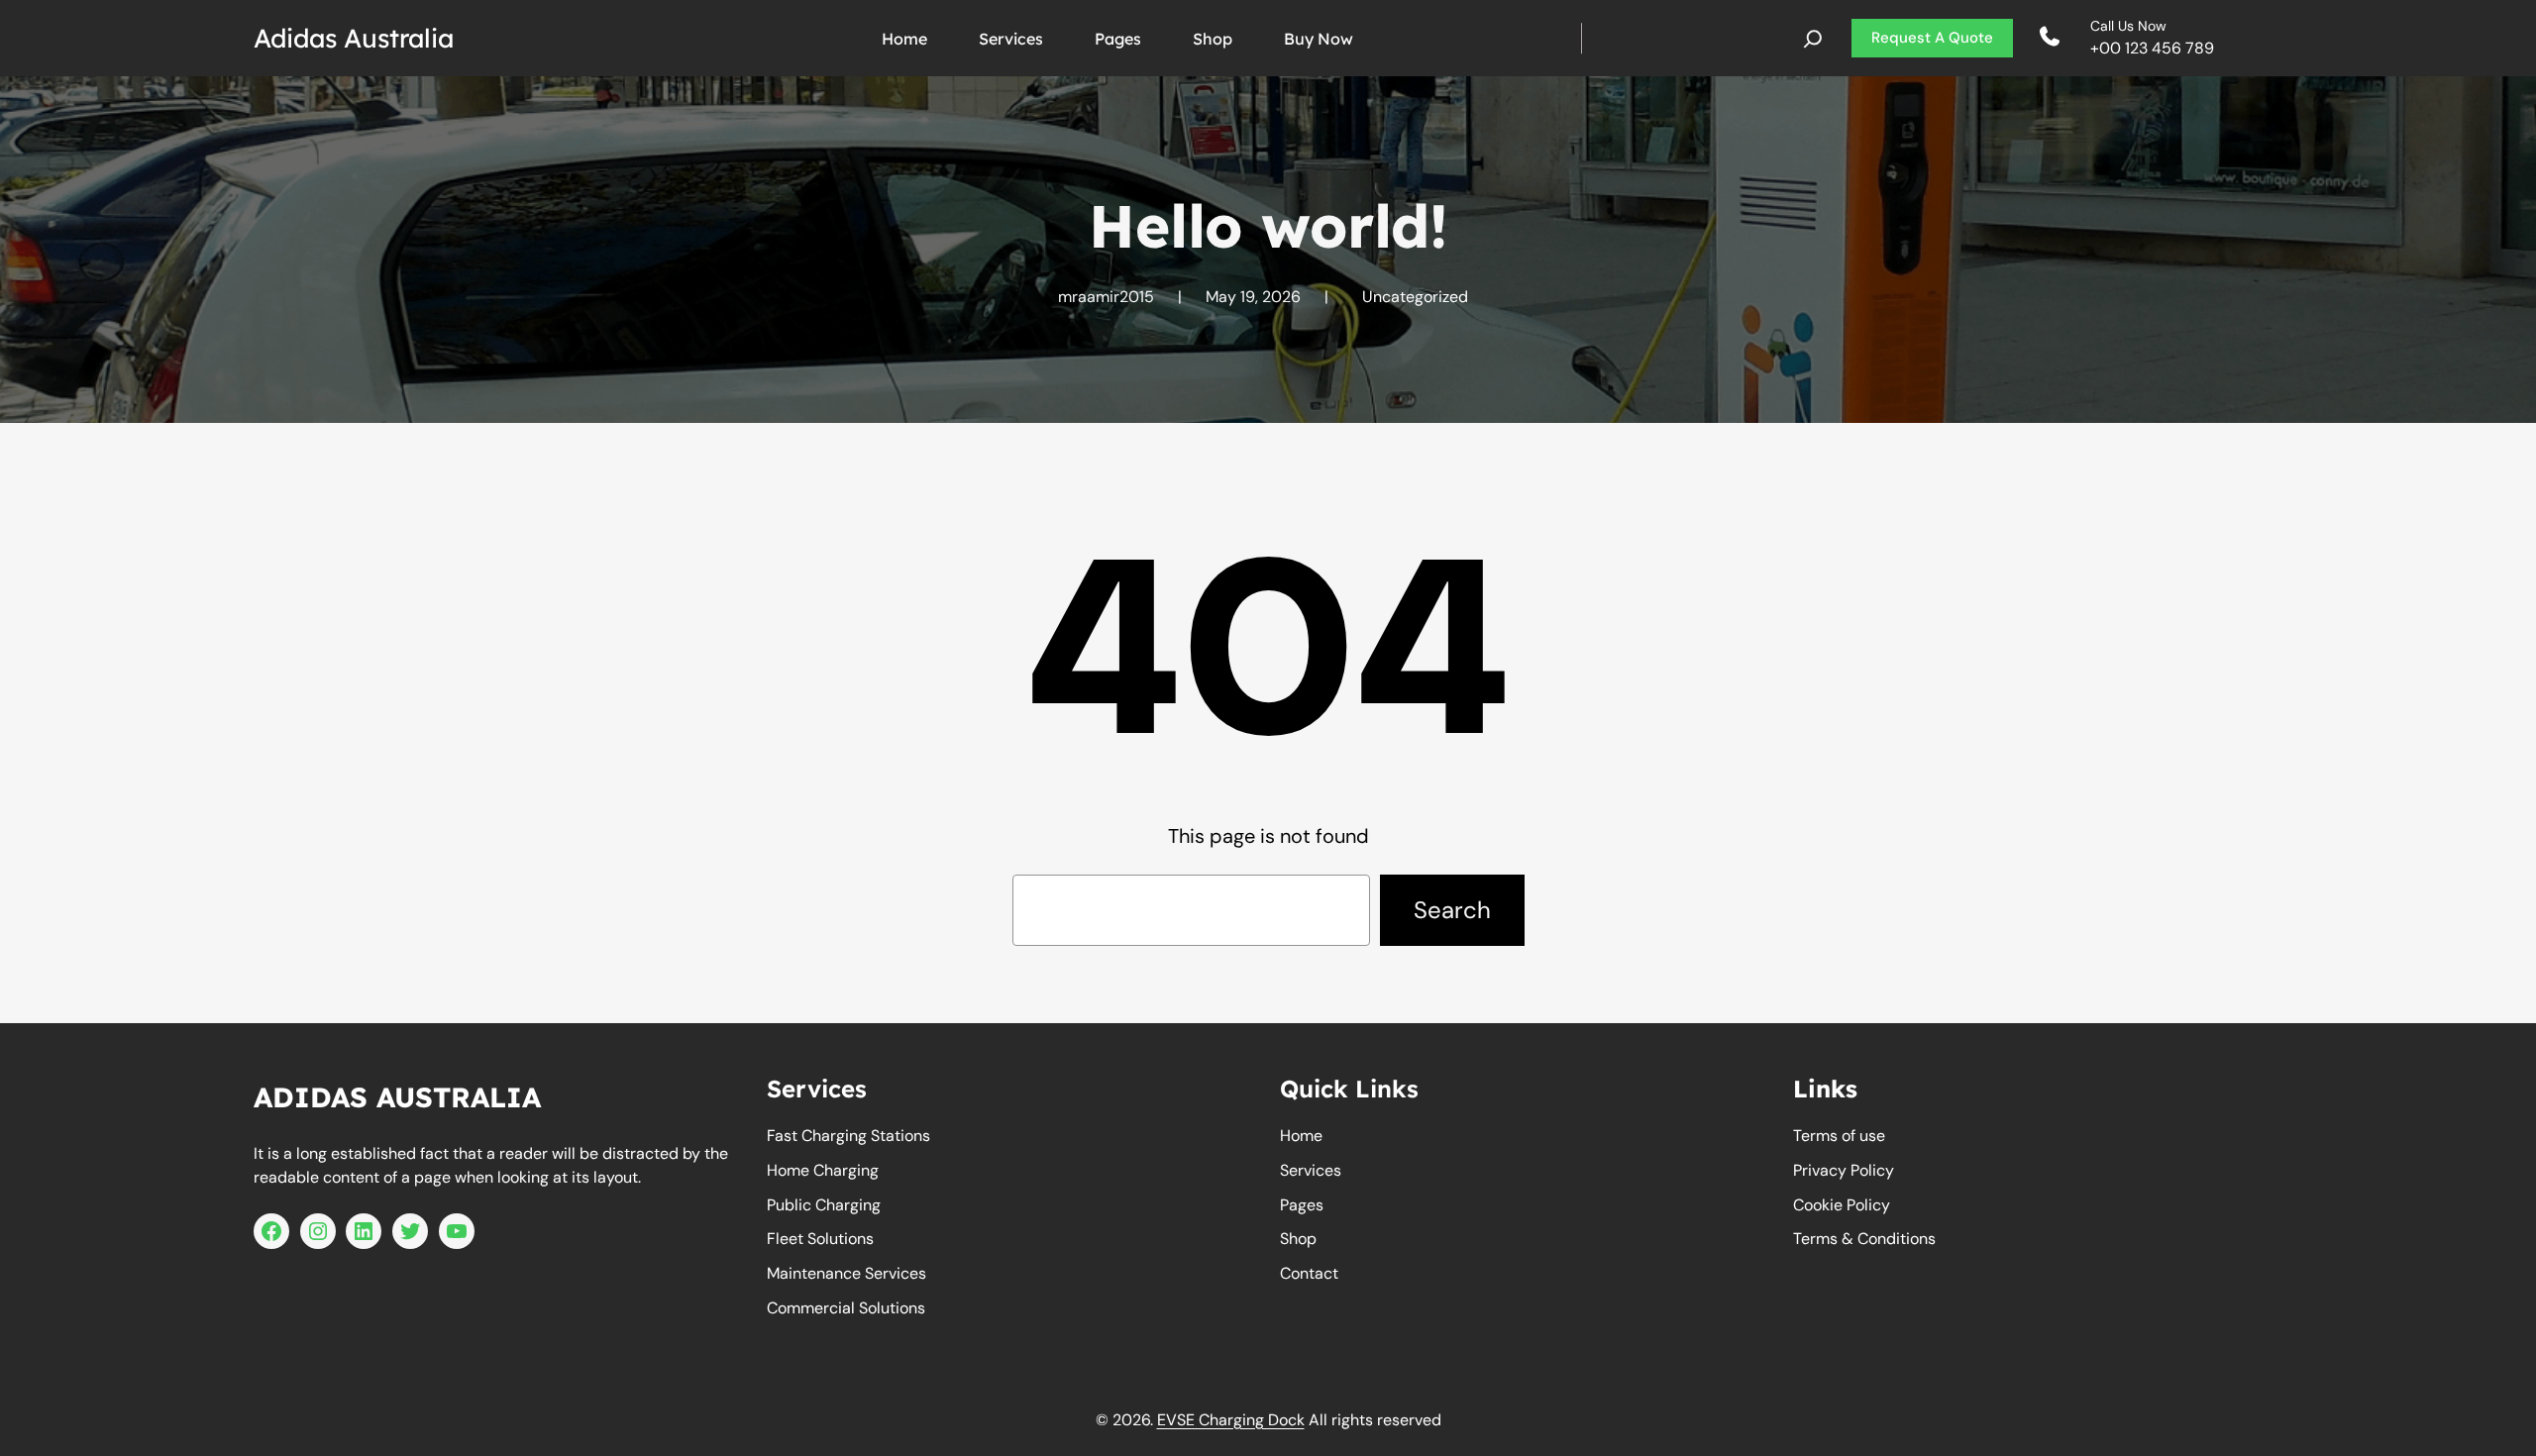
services (1311, 1170)
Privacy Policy (1844, 1170)
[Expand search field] (1813, 39)
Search (1452, 910)
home (1301, 1136)
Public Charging (824, 1205)
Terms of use (1839, 1136)
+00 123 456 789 (2152, 48)
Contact (1309, 1273)
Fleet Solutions (820, 1239)
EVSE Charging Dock (1231, 1420)
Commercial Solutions (846, 1308)
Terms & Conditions (1864, 1239)
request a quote (1932, 38)
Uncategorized (1415, 297)
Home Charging (823, 1170)
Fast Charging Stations (848, 1136)
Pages (1302, 1205)
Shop (1298, 1239)
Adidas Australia (354, 38)
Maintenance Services (846, 1273)
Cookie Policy (1842, 1205)
